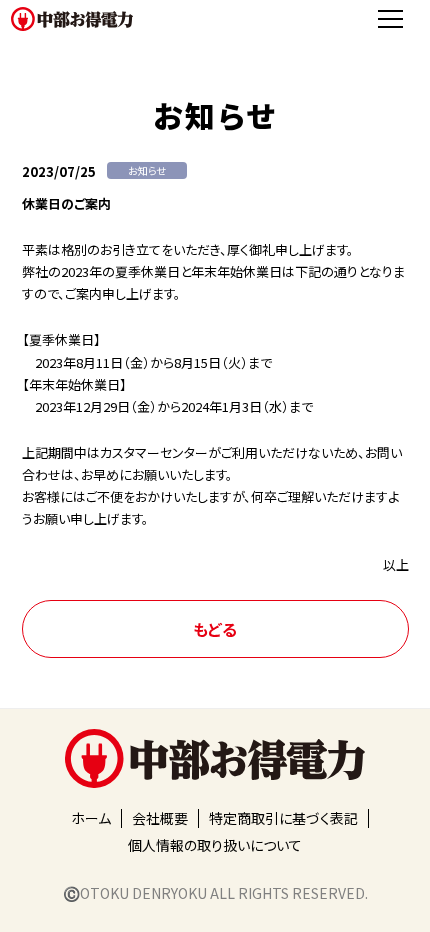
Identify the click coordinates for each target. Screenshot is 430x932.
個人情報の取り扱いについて (215, 845)
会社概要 (160, 818)
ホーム (91, 818)
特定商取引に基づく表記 (283, 818)
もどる (215, 629)
